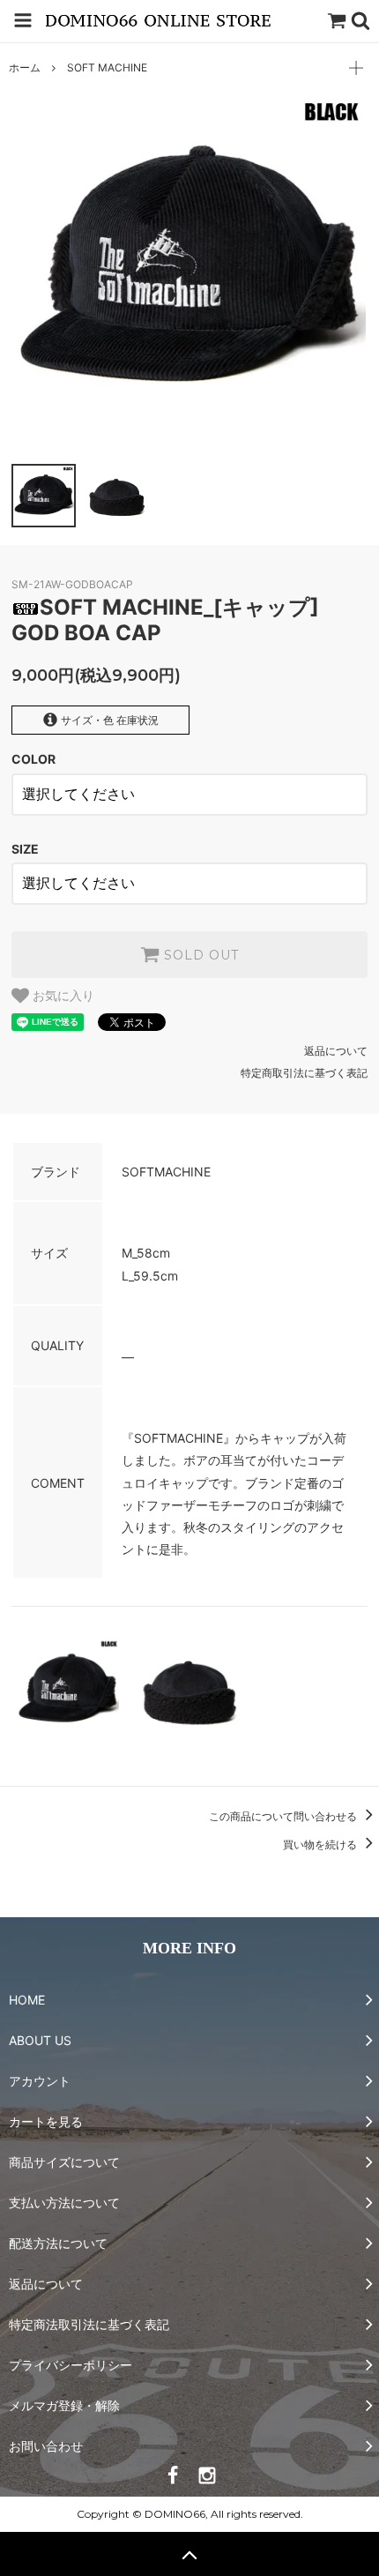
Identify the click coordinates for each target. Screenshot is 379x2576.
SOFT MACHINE (107, 67)
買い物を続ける (321, 1844)
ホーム (25, 67)
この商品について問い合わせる (284, 1816)
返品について (336, 1051)
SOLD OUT (199, 955)
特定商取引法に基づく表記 (304, 1073)
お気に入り (62, 996)
